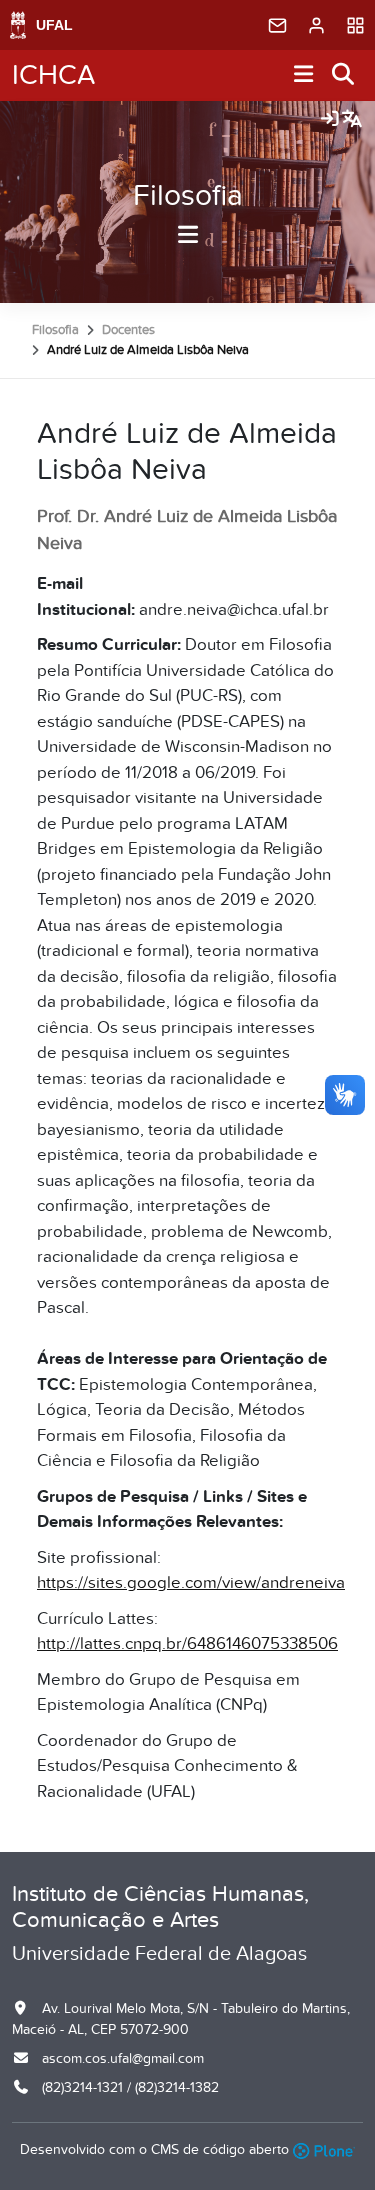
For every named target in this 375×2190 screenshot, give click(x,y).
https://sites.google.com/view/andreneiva (191, 1583)
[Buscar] (344, 75)
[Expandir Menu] (304, 75)
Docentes (128, 330)
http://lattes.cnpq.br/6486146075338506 (187, 1644)
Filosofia (188, 196)
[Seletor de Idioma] (352, 120)
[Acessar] (330, 120)
